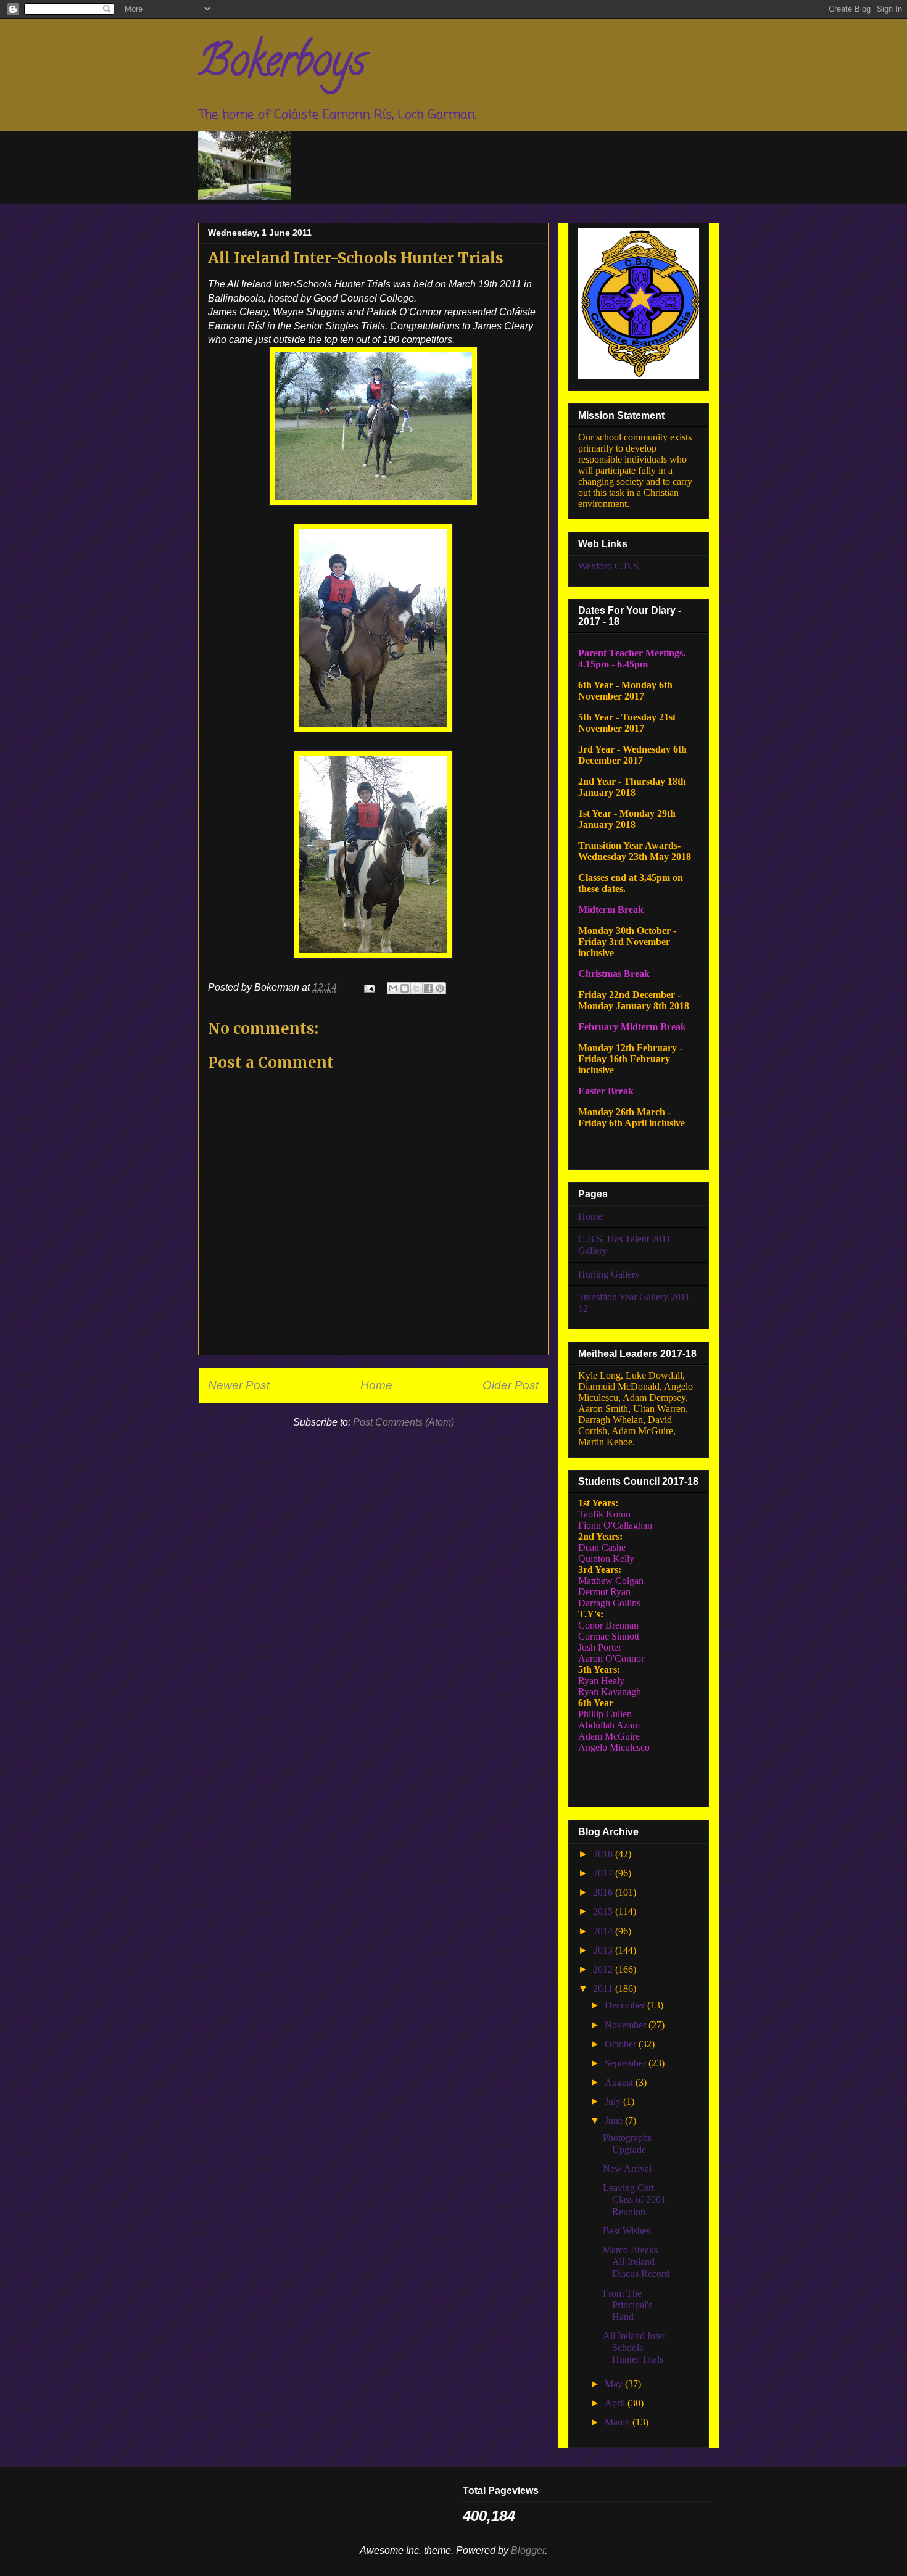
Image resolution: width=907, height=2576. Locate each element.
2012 (604, 1969)
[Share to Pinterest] (440, 988)
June (615, 2120)
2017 (604, 1873)
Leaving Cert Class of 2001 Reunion (634, 2199)
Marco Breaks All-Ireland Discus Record (636, 2262)
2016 (604, 1892)
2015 (604, 1911)
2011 (604, 1988)
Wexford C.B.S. (610, 566)
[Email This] (393, 988)
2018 (604, 1854)
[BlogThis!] (405, 988)
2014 (604, 1931)
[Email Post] (368, 987)
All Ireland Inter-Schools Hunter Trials (636, 2347)
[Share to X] (416, 988)
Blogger (528, 2550)
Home (376, 1385)
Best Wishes (627, 2231)
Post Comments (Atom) (404, 1422)
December (626, 2005)
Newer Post (239, 1385)
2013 (604, 1950)
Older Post (511, 1385)
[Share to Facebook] (428, 988)
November (627, 2025)
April (616, 2403)
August (620, 2082)
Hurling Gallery (609, 1274)
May (615, 2384)
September (627, 2063)
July (614, 2101)
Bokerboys (282, 65)
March (619, 2422)
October (622, 2044)
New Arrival (627, 2169)
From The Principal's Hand (627, 2305)
